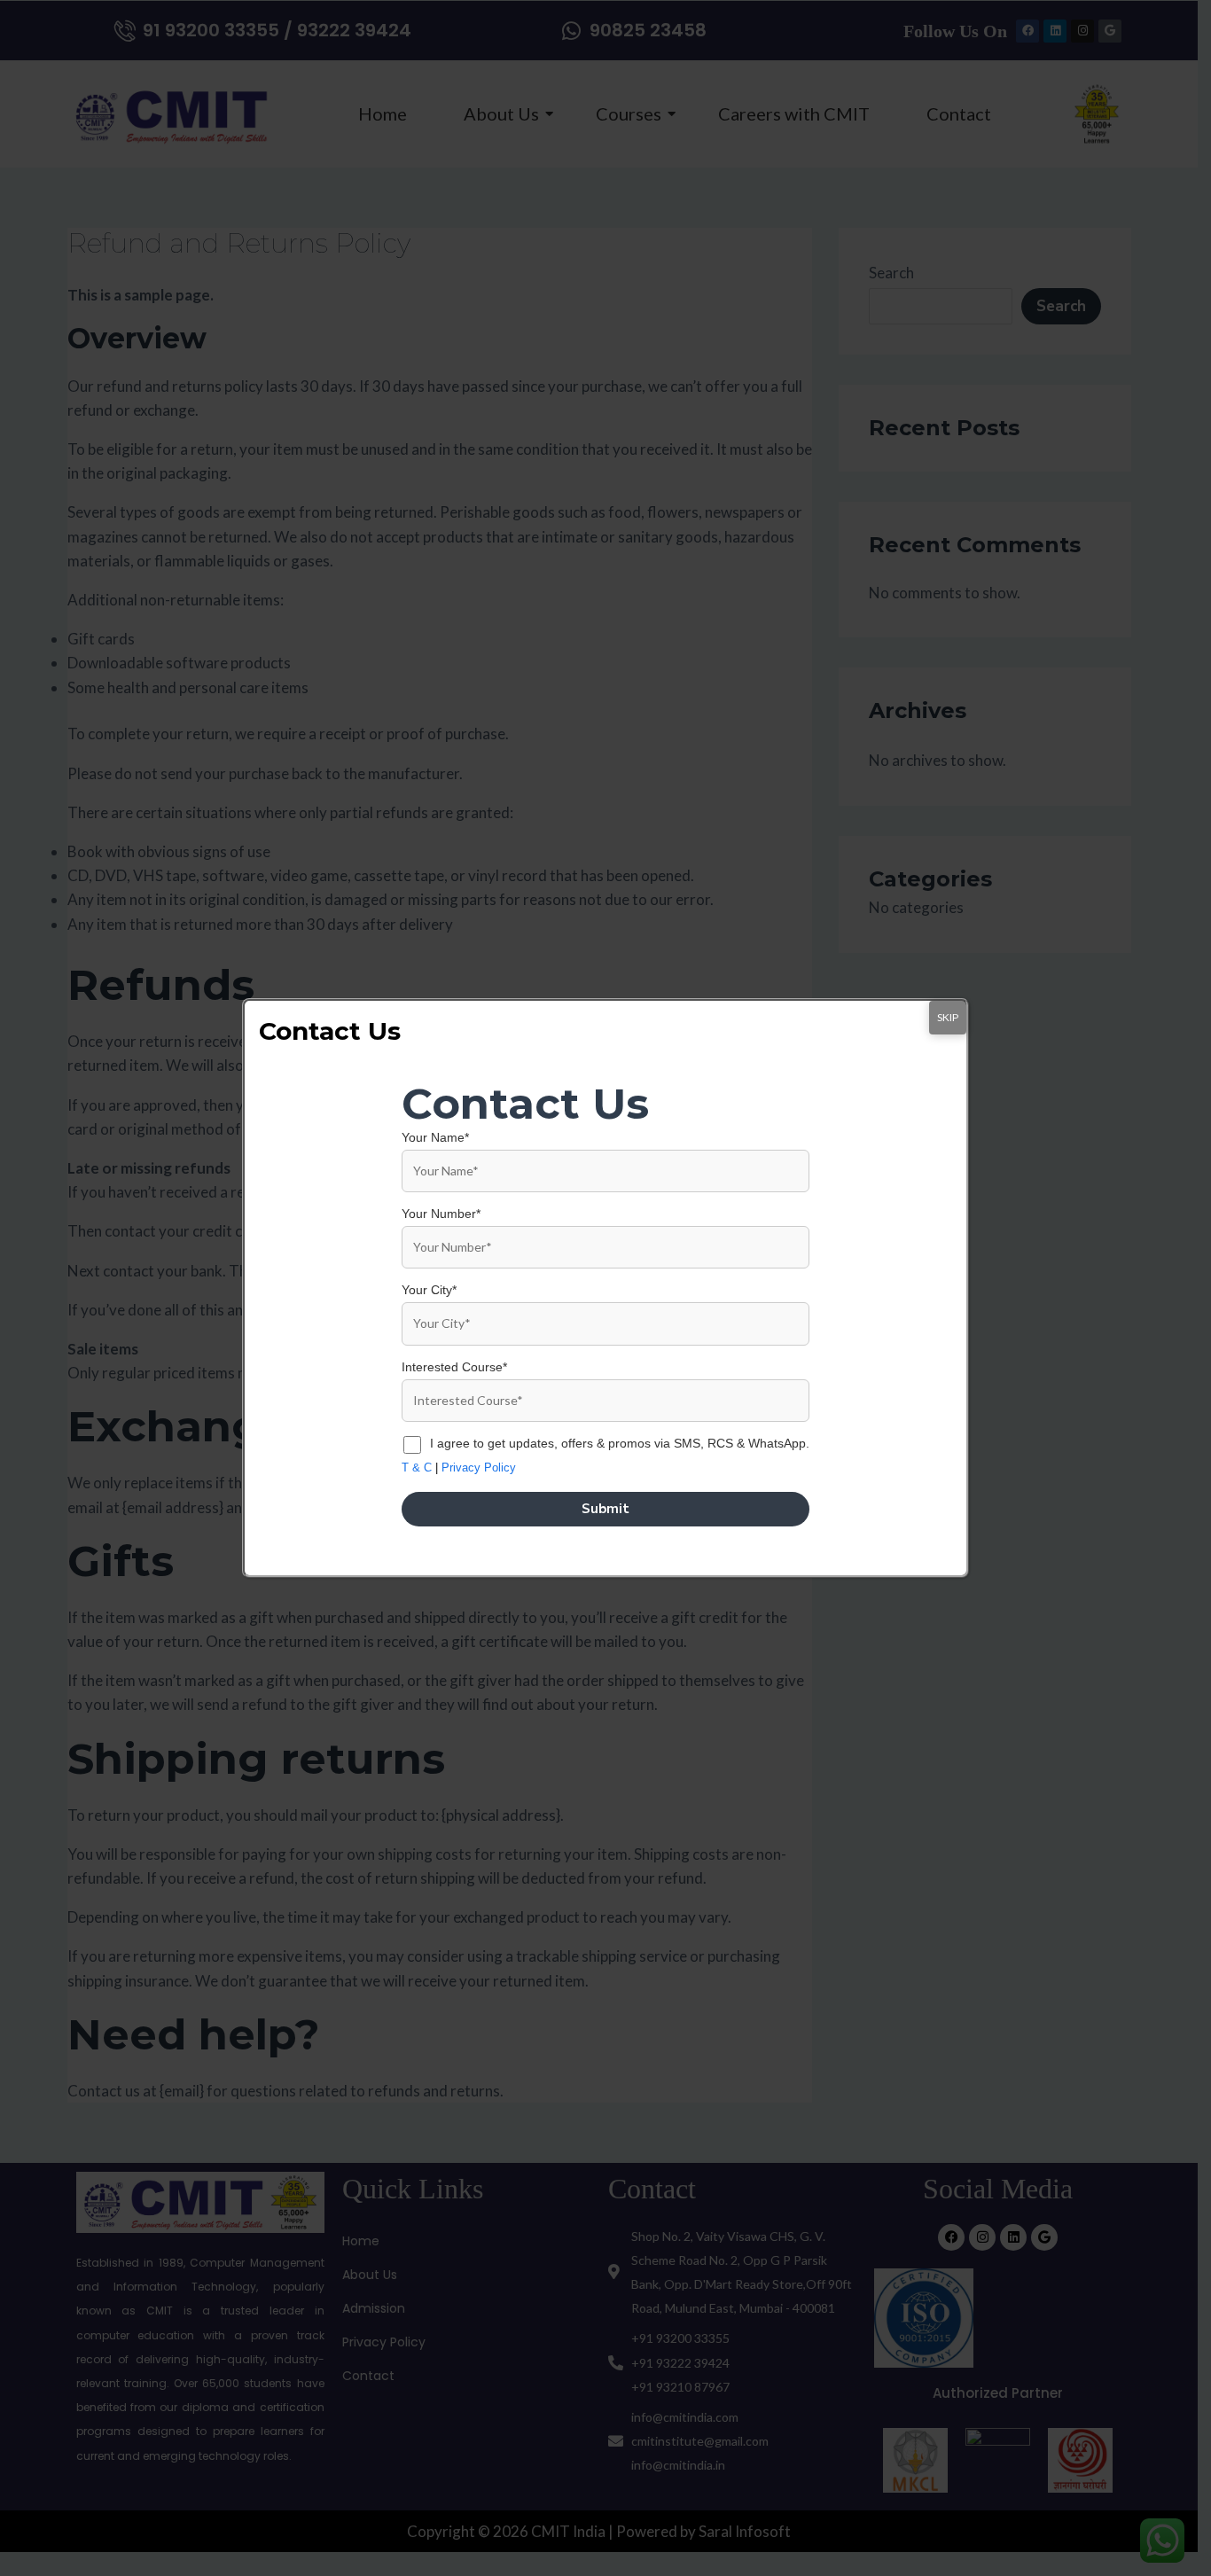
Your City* (429, 1290)
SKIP (948, 1017)
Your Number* (441, 1214)
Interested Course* (454, 1367)
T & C (417, 1468)
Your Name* (435, 1137)
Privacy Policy (479, 1468)
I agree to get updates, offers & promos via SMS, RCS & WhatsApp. (620, 1443)
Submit (605, 1509)
